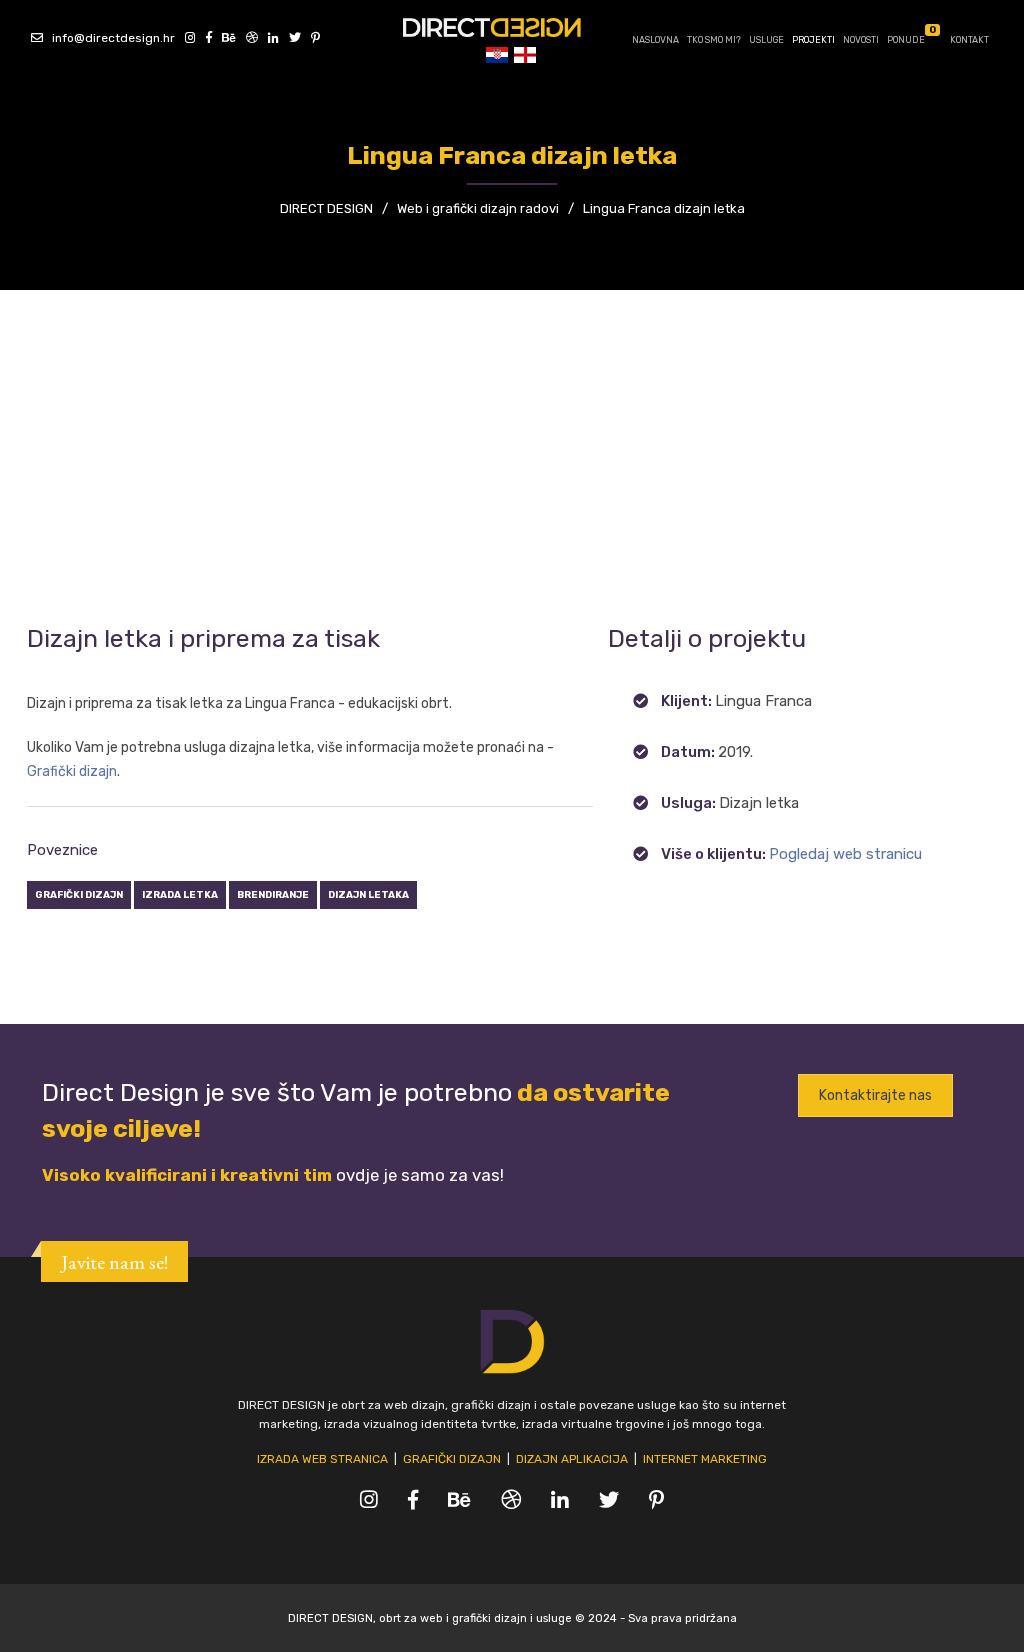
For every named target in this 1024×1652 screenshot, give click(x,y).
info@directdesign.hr (109, 38)
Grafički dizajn (72, 771)
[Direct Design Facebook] (205, 38)
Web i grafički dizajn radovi (478, 208)
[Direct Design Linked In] (270, 38)
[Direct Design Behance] (225, 38)
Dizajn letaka (368, 894)
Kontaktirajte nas (875, 1095)
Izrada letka (180, 894)
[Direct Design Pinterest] (312, 38)
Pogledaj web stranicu (845, 854)
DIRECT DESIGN (326, 208)
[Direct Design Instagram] (187, 38)
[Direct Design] (512, 26)
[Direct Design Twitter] (291, 38)
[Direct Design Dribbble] (248, 38)
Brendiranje (273, 894)
